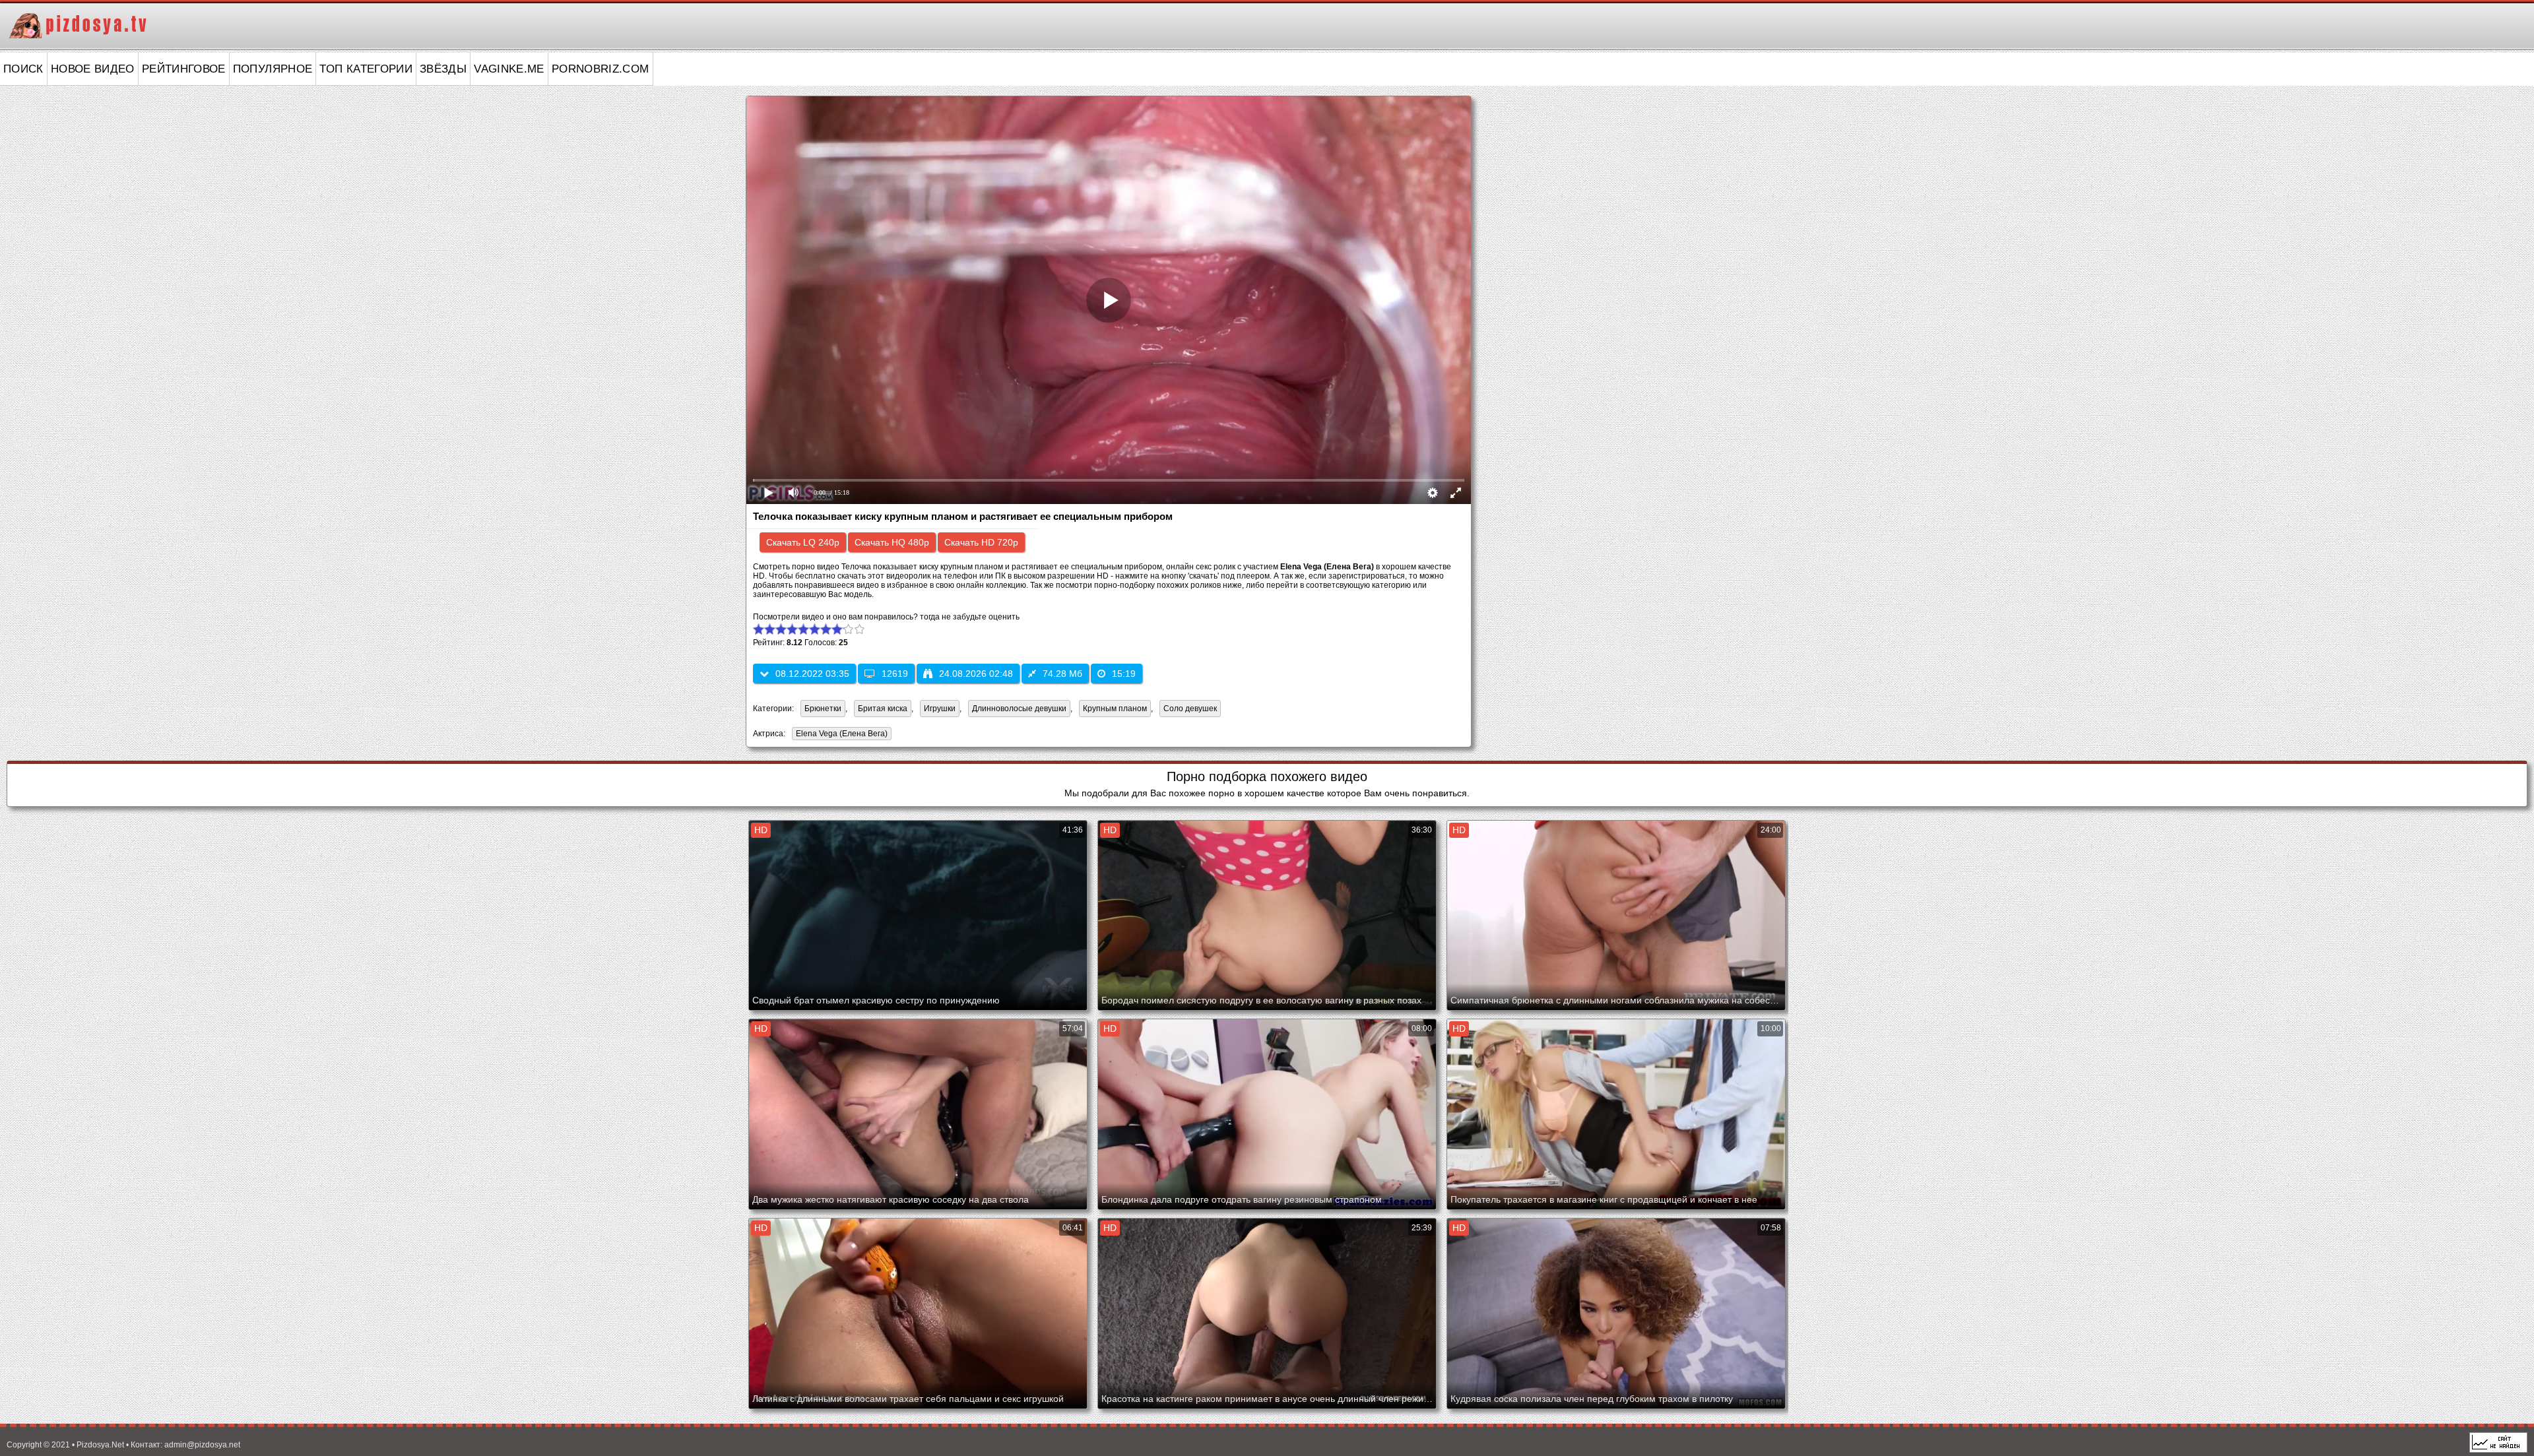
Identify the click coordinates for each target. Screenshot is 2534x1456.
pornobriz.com (601, 69)
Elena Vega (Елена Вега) (840, 735)
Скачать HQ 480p (892, 542)
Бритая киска (883, 709)
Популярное (273, 69)
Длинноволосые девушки (1019, 709)
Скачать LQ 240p (803, 542)
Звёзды (443, 69)
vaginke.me (509, 69)
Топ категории (366, 69)
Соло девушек (1190, 709)
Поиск (23, 69)
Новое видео (93, 69)
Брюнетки (823, 709)
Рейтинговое (184, 69)
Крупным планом (1115, 709)
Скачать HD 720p (981, 542)
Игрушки (940, 709)
